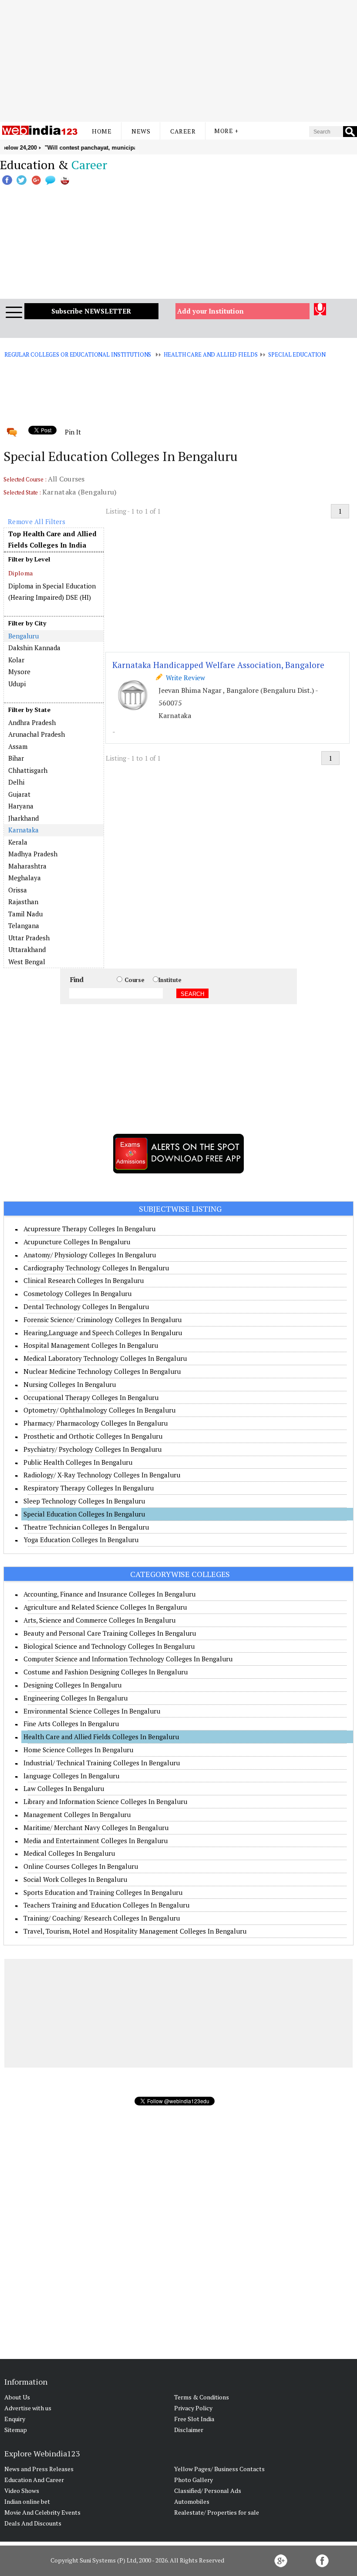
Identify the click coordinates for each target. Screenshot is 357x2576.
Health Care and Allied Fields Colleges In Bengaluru (101, 1737)
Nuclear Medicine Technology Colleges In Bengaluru (102, 1371)
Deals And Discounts (33, 2523)
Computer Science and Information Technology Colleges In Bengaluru (128, 1659)
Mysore (19, 672)
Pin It (73, 432)
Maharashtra (27, 866)
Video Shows (22, 2491)
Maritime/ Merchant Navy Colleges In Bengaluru (96, 1828)
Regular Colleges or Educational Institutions (78, 354)
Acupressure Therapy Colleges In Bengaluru (89, 1229)
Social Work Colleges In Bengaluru (75, 1879)
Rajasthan (23, 902)
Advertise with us (28, 2408)
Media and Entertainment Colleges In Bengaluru (96, 1841)
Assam (18, 746)
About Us (17, 2397)
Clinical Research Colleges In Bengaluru (84, 1280)
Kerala (18, 842)
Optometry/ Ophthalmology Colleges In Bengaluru (99, 1410)
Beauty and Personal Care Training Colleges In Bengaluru (110, 1633)
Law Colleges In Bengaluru (64, 1788)
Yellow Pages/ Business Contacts (219, 2469)
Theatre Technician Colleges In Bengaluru (86, 1527)
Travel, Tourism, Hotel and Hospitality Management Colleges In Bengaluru (135, 1931)
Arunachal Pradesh (37, 734)
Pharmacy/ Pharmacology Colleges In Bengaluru (96, 1423)
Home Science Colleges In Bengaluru (78, 1750)
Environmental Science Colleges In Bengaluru (92, 1711)
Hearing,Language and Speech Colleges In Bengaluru (103, 1333)
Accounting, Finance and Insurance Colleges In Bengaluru (109, 1594)
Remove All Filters (37, 521)
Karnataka (24, 830)
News (141, 131)
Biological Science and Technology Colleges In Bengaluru (109, 1646)
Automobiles (192, 2501)
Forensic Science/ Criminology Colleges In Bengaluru (103, 1320)
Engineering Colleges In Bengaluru (76, 1698)
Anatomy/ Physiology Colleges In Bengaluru (90, 1255)
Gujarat (19, 794)
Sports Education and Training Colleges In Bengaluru (103, 1892)
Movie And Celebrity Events (42, 2512)
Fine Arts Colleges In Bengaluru (71, 1724)
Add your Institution (210, 311)
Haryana (21, 806)
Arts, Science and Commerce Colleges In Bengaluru (99, 1620)
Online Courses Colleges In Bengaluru (81, 1866)
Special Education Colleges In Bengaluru (84, 1514)
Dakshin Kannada (34, 648)
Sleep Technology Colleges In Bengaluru (84, 1501)
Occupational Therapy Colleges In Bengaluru (91, 1397)
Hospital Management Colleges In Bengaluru (91, 1345)
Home (102, 131)
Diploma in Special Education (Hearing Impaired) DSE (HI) (52, 591)
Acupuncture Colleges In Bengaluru (77, 1242)
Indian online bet (27, 2501)
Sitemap (16, 2430)
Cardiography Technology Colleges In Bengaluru (96, 1268)
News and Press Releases (39, 2469)
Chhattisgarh (28, 770)
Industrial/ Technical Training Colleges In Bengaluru (102, 1763)
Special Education (297, 354)
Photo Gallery (194, 2480)
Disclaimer (189, 2430)
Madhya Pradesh (33, 854)
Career (183, 131)
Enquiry (15, 2419)
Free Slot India (194, 2419)
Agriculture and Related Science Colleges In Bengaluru (105, 1607)
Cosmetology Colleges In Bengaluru (77, 1293)
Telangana (24, 925)
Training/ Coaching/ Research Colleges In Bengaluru (102, 1918)
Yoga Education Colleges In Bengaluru (81, 1540)
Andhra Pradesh (32, 722)
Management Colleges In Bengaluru (77, 1814)
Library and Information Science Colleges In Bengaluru (105, 1801)
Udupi (17, 684)
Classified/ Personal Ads (208, 2491)
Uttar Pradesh (29, 938)
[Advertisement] (178, 61)
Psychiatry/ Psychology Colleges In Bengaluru (93, 1449)
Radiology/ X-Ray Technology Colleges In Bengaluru (102, 1475)
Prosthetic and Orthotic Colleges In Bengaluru (93, 1436)
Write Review (184, 678)
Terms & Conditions (202, 2397)
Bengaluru (24, 636)
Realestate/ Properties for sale (217, 2512)
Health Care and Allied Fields (210, 354)
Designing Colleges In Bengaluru (72, 1685)
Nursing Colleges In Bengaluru (70, 1384)
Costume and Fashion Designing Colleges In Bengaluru (106, 1672)
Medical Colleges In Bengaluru (69, 1853)
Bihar (16, 758)
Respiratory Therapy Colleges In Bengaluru (89, 1488)
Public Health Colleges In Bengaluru (78, 1462)
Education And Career (34, 2480)
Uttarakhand (27, 949)
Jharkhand (24, 818)
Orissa (18, 890)
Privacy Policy (193, 2408)
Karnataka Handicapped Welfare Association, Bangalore (218, 665)
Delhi (16, 782)
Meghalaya (25, 878)
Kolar (16, 660)
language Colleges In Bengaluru (71, 1776)
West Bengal (27, 962)
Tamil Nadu (25, 914)
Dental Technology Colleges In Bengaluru (86, 1306)
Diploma (20, 573)
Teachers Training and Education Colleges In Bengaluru (106, 1905)
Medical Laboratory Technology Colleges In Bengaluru (105, 1358)
